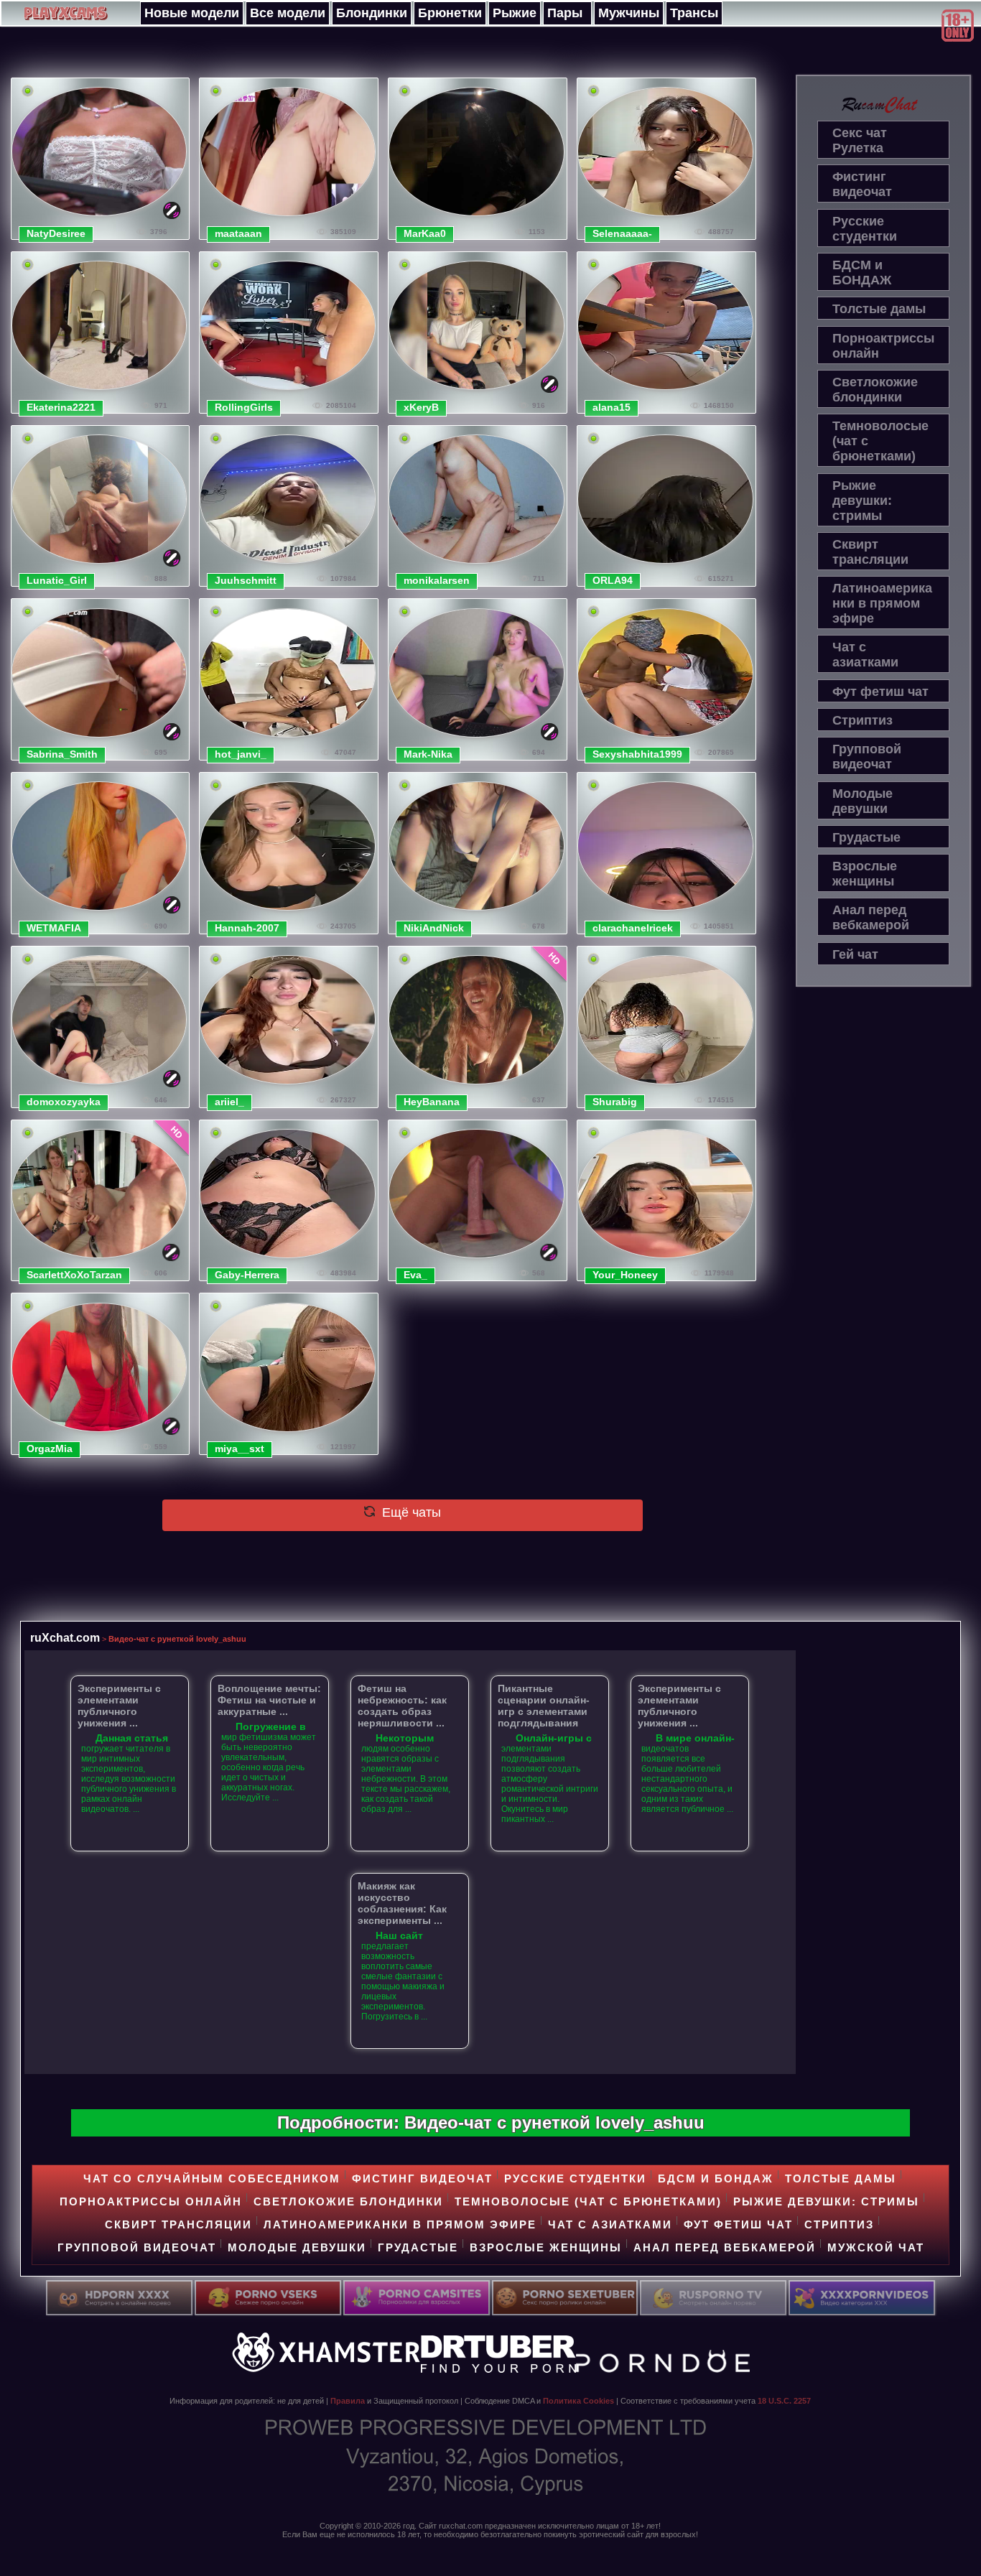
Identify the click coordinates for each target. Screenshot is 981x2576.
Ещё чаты (410, 1512)
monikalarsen (437, 580)
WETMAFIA (54, 928)
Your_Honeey (625, 1275)
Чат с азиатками (865, 655)
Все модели (288, 13)
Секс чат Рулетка (860, 140)
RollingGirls (244, 407)
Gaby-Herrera (247, 1275)
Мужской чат (876, 2247)
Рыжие (515, 13)
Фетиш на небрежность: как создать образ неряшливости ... (402, 1706)
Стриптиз (863, 720)
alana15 (612, 407)
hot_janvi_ (241, 754)
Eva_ (415, 1275)
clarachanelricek (633, 928)
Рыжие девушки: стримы (862, 501)
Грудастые (866, 837)
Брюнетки (450, 13)
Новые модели (192, 13)
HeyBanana (432, 1102)
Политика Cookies (578, 2401)
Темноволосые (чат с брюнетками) (880, 441)
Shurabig (615, 1102)
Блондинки (372, 13)
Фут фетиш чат (880, 692)
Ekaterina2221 (61, 407)
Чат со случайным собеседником (212, 2179)
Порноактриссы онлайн (883, 346)
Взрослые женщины (865, 874)
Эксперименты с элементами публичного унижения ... (119, 1706)
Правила (348, 2401)
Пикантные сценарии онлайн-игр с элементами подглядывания (544, 1706)
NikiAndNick (434, 928)
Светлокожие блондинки (875, 390)
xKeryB (421, 407)
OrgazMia (50, 1449)
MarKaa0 (425, 233)
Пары (565, 13)
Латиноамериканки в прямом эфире (882, 603)
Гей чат (855, 954)
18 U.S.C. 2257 (784, 2401)
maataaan (238, 233)
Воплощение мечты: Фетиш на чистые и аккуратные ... (269, 1700)
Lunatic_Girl (57, 580)
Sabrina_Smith (62, 754)
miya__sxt (240, 1449)
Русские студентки (865, 229)
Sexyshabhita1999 (637, 754)
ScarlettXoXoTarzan (74, 1275)
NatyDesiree (56, 233)
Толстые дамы (879, 309)
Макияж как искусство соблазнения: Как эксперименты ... (402, 1903)
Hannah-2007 (247, 928)
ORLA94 (613, 580)
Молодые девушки (863, 801)
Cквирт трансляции (870, 552)
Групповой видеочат (867, 757)
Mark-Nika (428, 754)
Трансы (694, 13)
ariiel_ (229, 1102)
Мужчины (629, 13)
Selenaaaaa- (622, 233)
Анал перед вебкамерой (871, 917)
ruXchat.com (65, 1637)
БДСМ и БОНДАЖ (862, 273)
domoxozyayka (64, 1102)
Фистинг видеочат (862, 184)
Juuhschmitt (246, 580)
